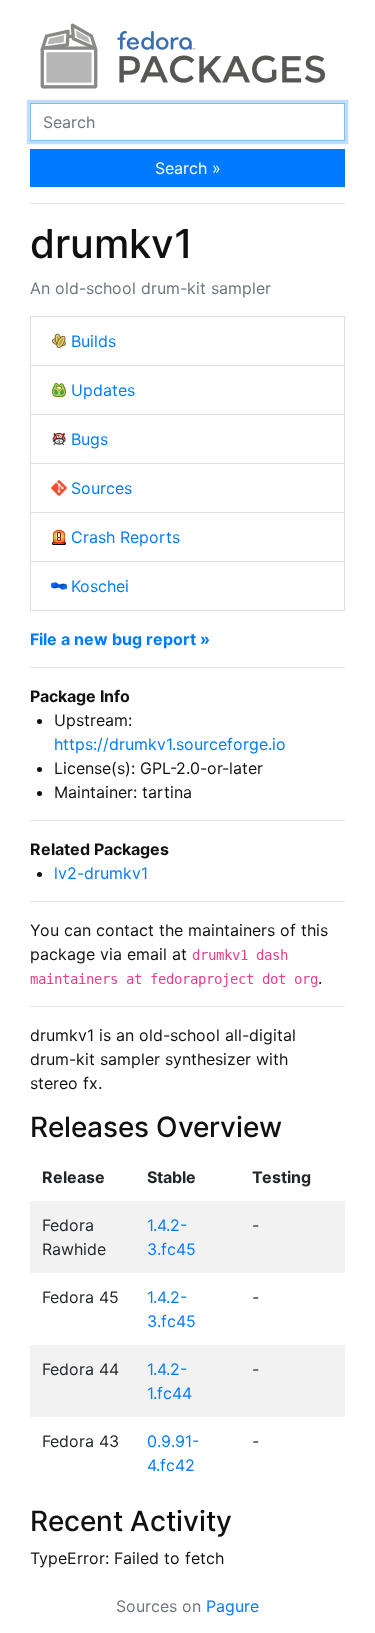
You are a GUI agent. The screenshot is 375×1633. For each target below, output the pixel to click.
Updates (103, 390)
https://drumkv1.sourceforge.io (170, 744)
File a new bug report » (120, 639)
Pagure (232, 1606)
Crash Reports (125, 537)
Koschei (100, 586)
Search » (188, 168)
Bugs (89, 439)
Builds (93, 341)
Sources (101, 488)
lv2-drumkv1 (101, 873)
